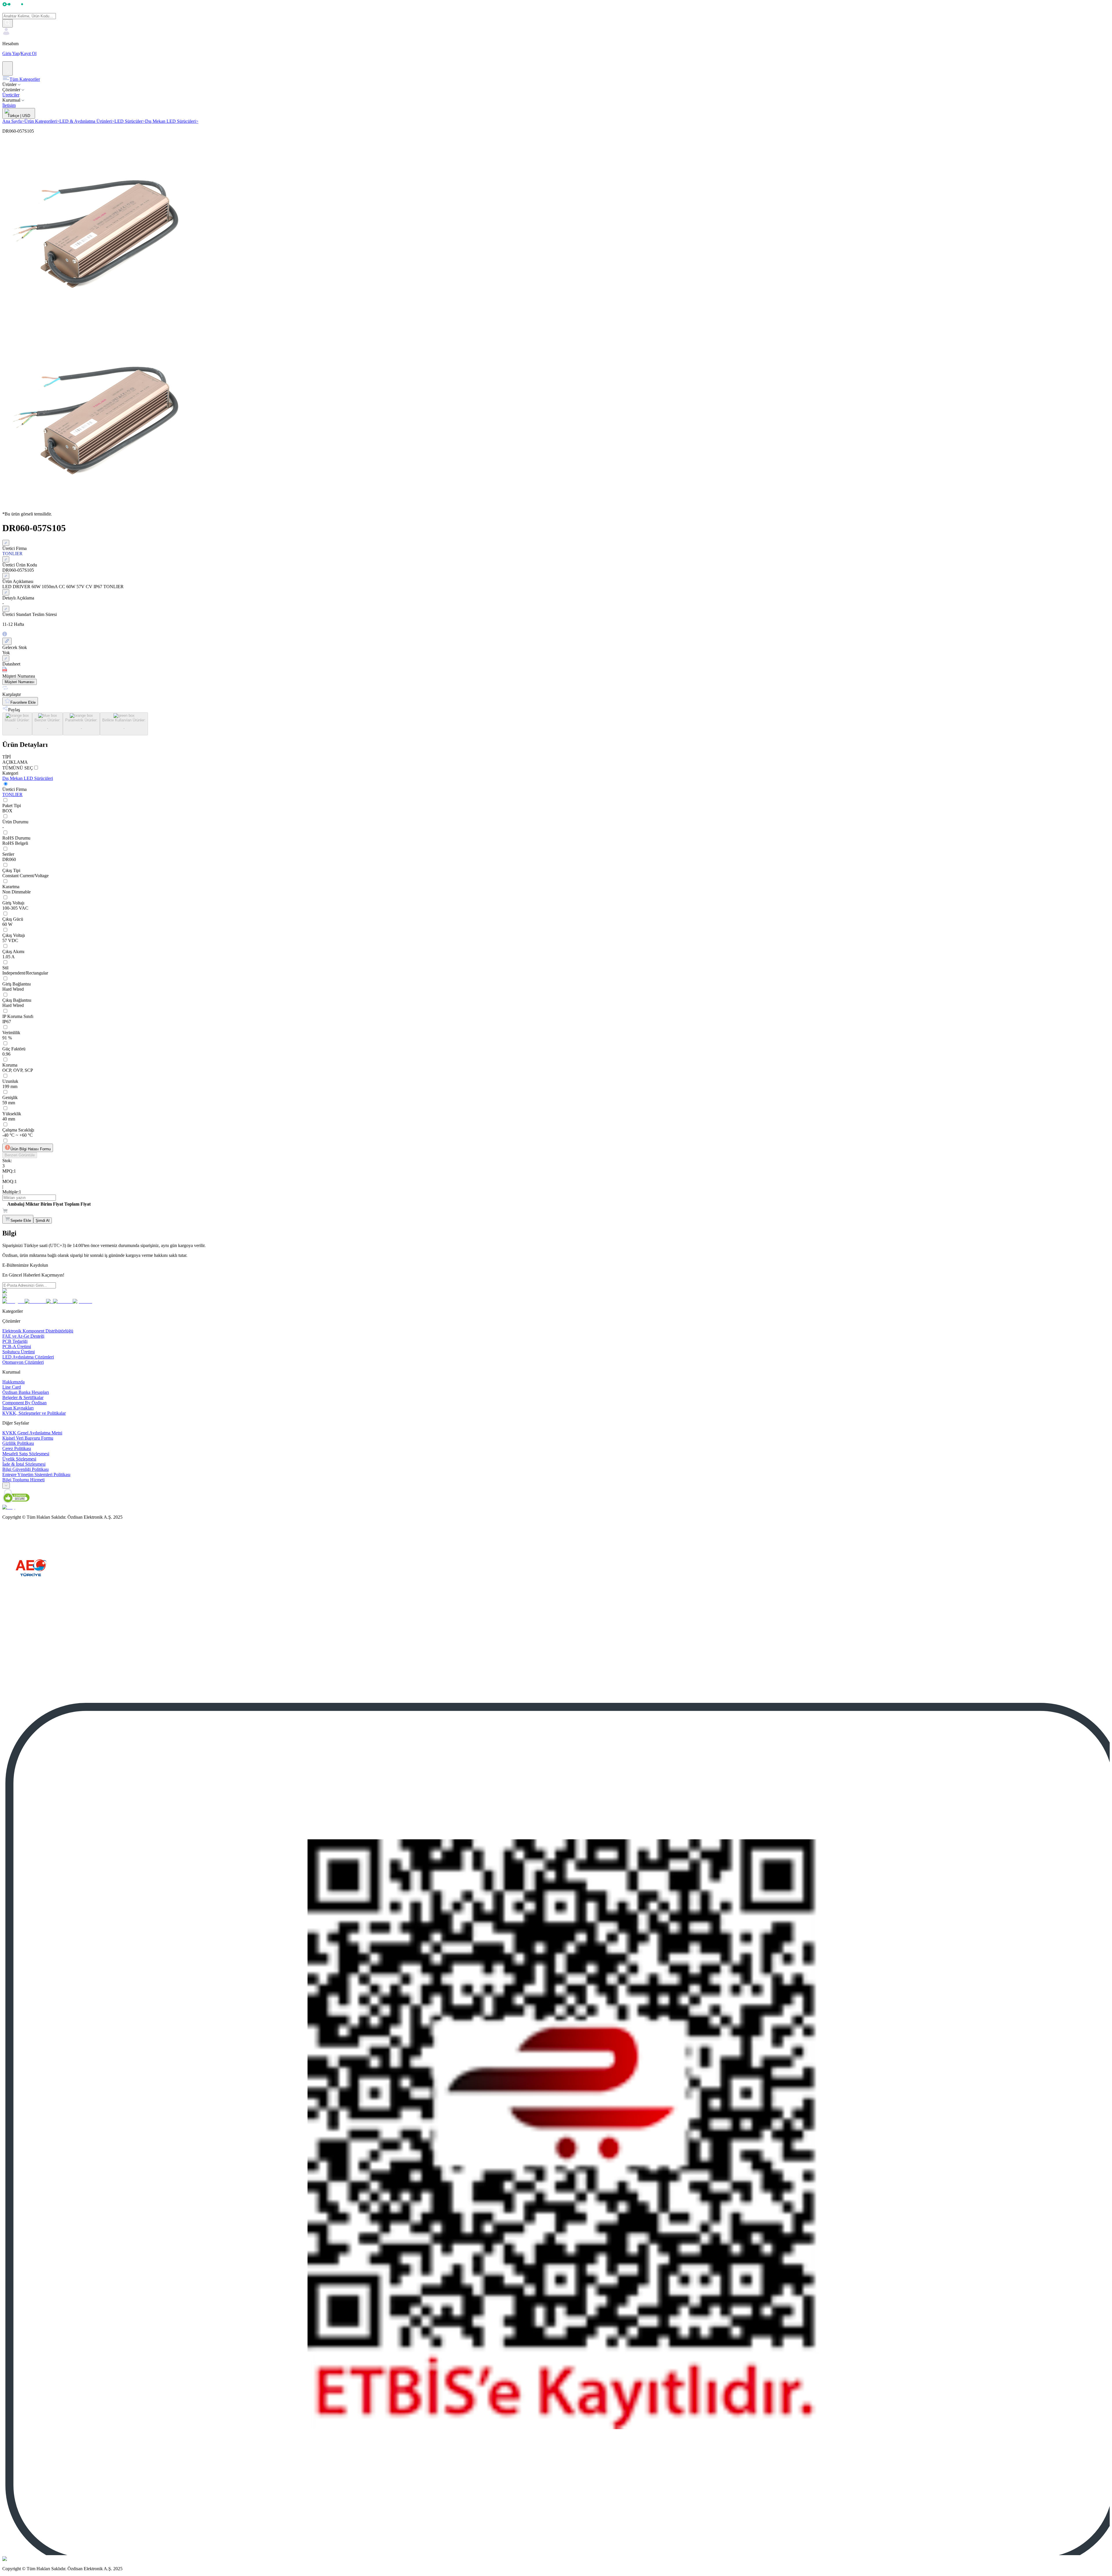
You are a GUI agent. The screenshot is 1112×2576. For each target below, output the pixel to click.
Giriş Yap (11, 53)
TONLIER (12, 795)
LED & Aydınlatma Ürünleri (87, 121)
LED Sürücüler (130, 121)
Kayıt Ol (29, 53)
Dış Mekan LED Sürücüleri (172, 121)
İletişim (9, 105)
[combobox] (6, 1486)
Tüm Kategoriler (25, 79)
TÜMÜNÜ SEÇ (18, 768)
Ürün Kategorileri (42, 121)
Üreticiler (11, 95)
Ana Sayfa (13, 121)
